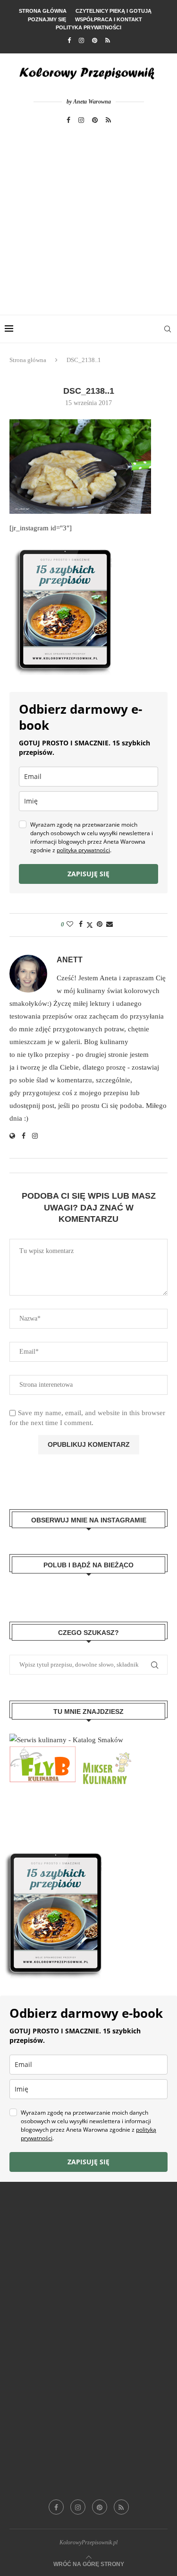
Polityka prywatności (88, 27)
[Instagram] (81, 41)
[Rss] (108, 41)
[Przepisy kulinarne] (106, 1753)
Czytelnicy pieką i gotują (114, 11)
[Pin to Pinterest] (100, 925)
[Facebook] (69, 41)
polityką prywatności (83, 850)
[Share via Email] (110, 925)
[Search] (168, 329)
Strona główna (43, 11)
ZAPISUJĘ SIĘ (88, 874)
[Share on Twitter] (90, 925)
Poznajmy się (47, 19)
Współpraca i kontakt (109, 19)
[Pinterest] (95, 41)
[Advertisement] (88, 221)
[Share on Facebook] (81, 925)
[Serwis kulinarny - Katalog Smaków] (66, 1740)
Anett (70, 960)
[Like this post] (70, 925)
